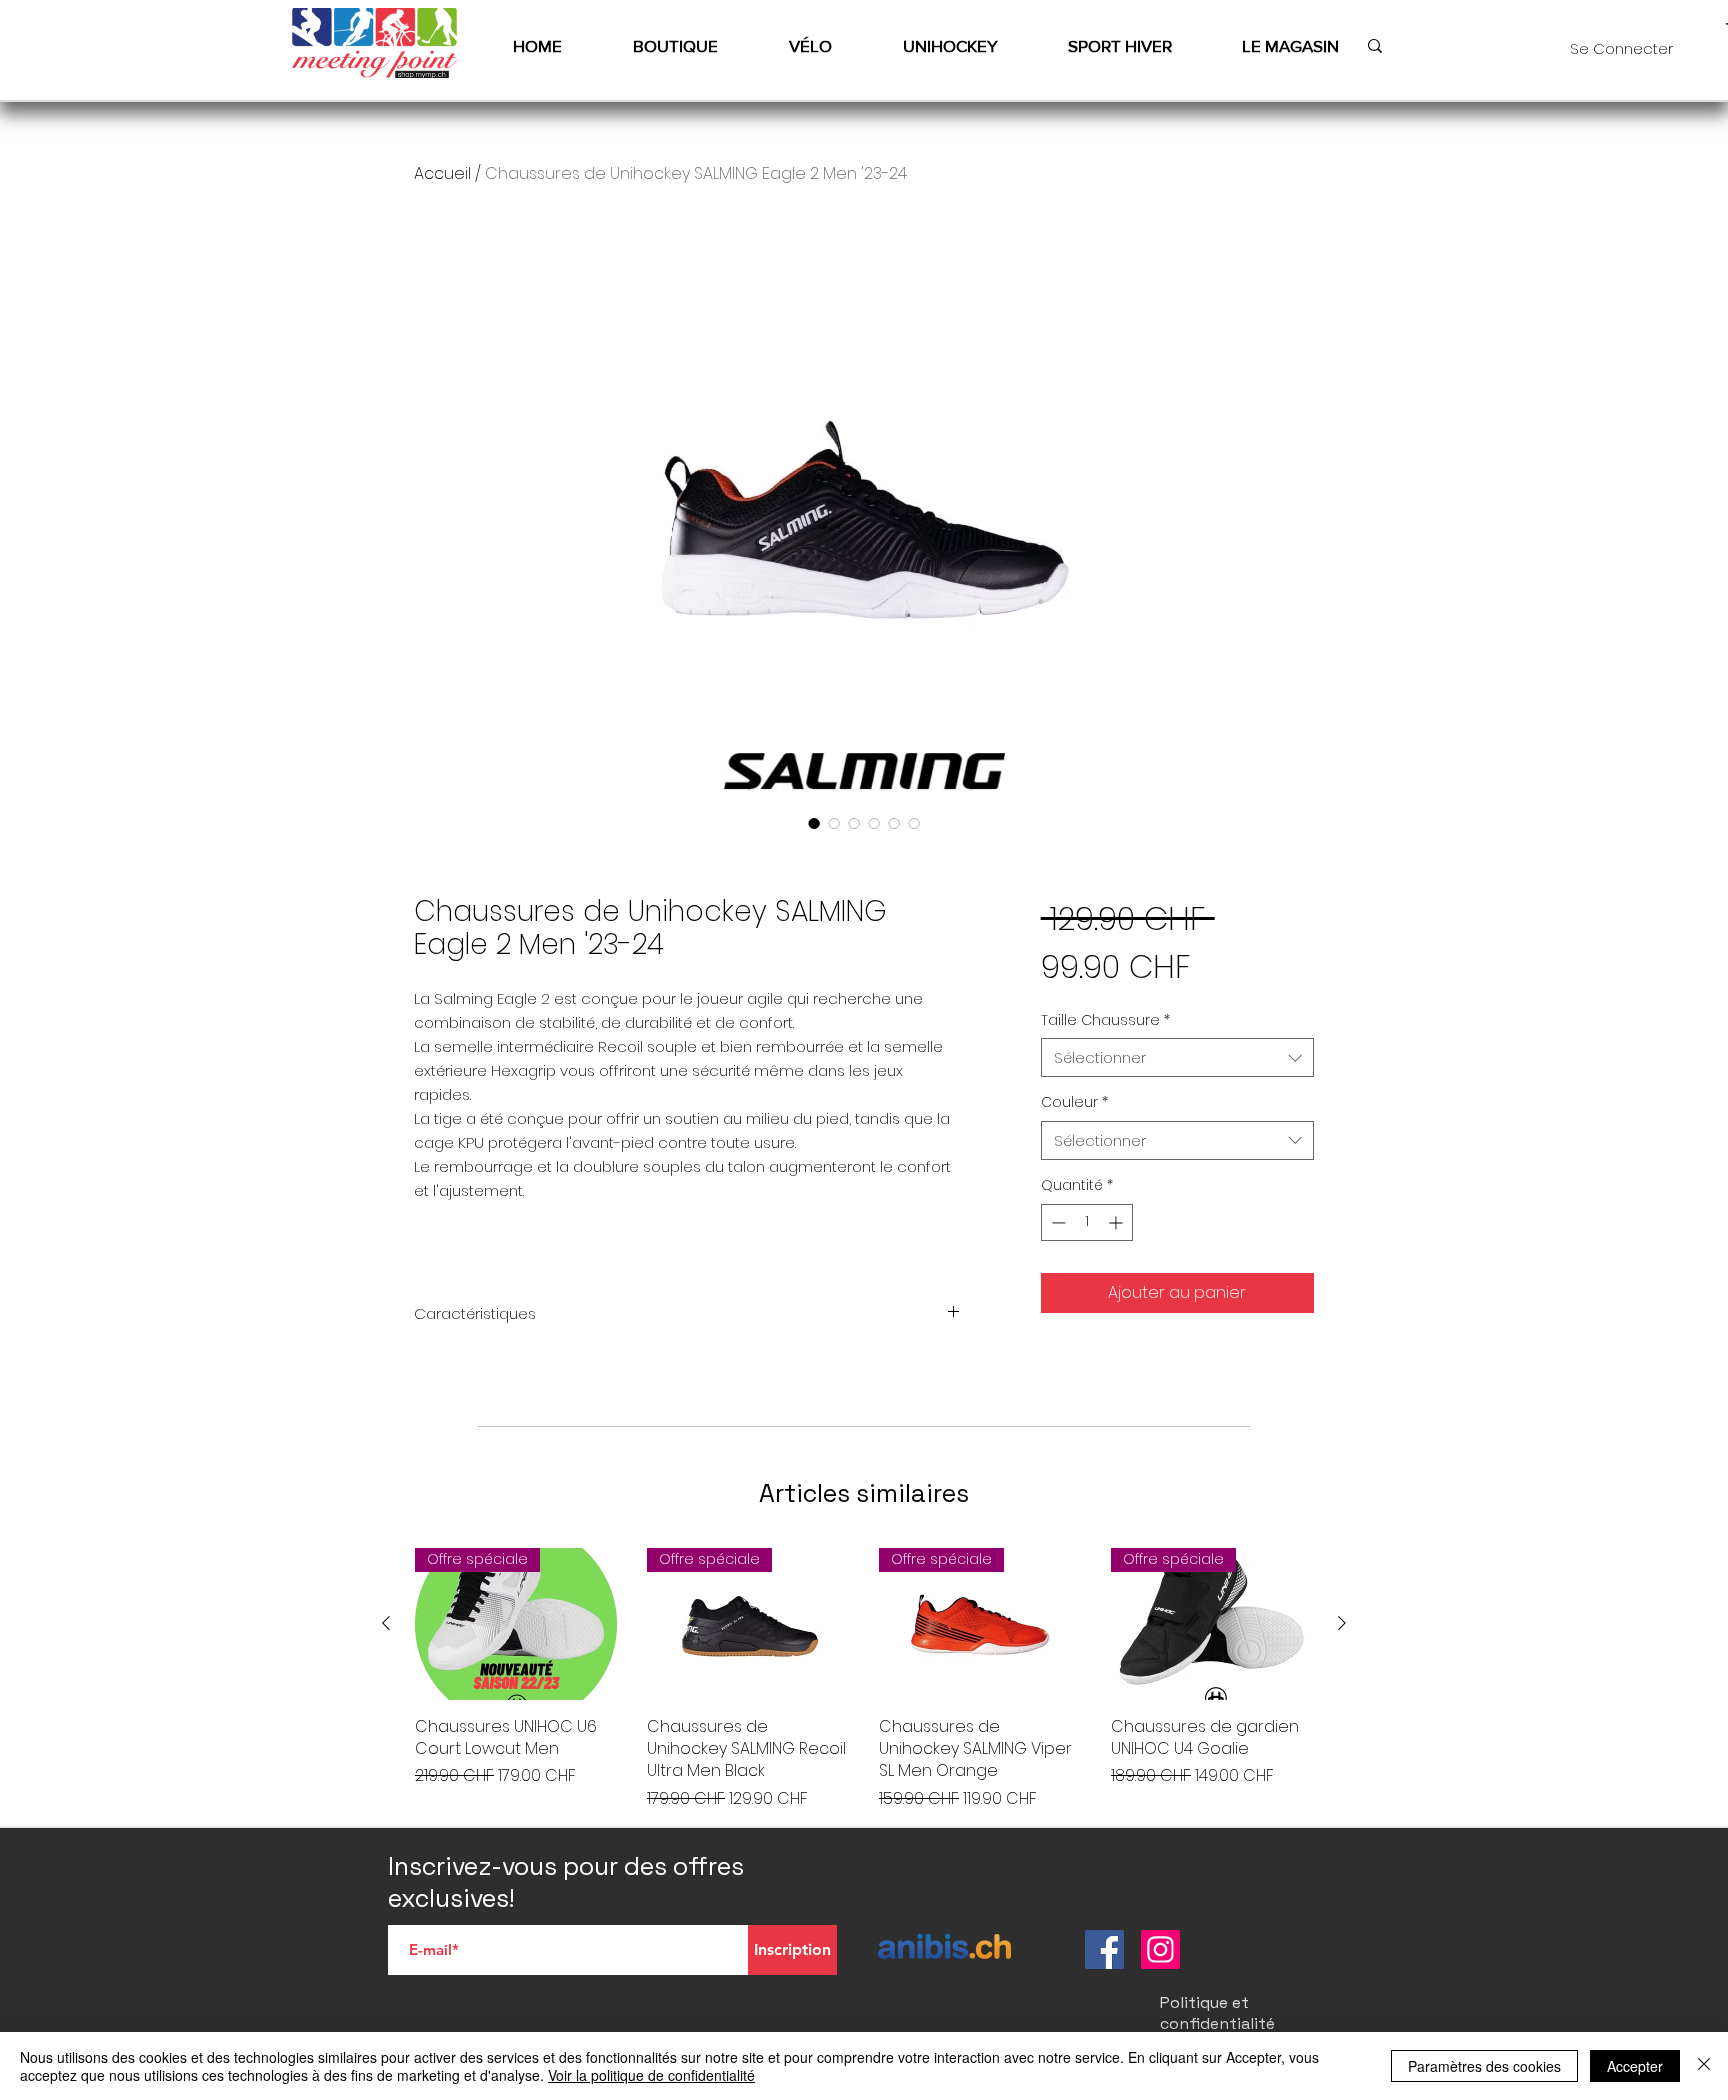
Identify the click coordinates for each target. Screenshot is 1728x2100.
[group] (864, 1679)
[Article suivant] (1342, 1623)
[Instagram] (1160, 1949)
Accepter (1635, 2066)
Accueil (442, 173)
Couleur (1074, 1102)
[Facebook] (1104, 1949)
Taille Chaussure (1105, 1020)
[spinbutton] (1087, 1222)
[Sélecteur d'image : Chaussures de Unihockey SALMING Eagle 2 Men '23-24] (814, 823)
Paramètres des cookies (1484, 2066)
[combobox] (1177, 1057)
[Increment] (1117, 1222)
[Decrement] (1056, 1222)
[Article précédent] (386, 1623)
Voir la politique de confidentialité (651, 2075)
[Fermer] (1704, 2066)
